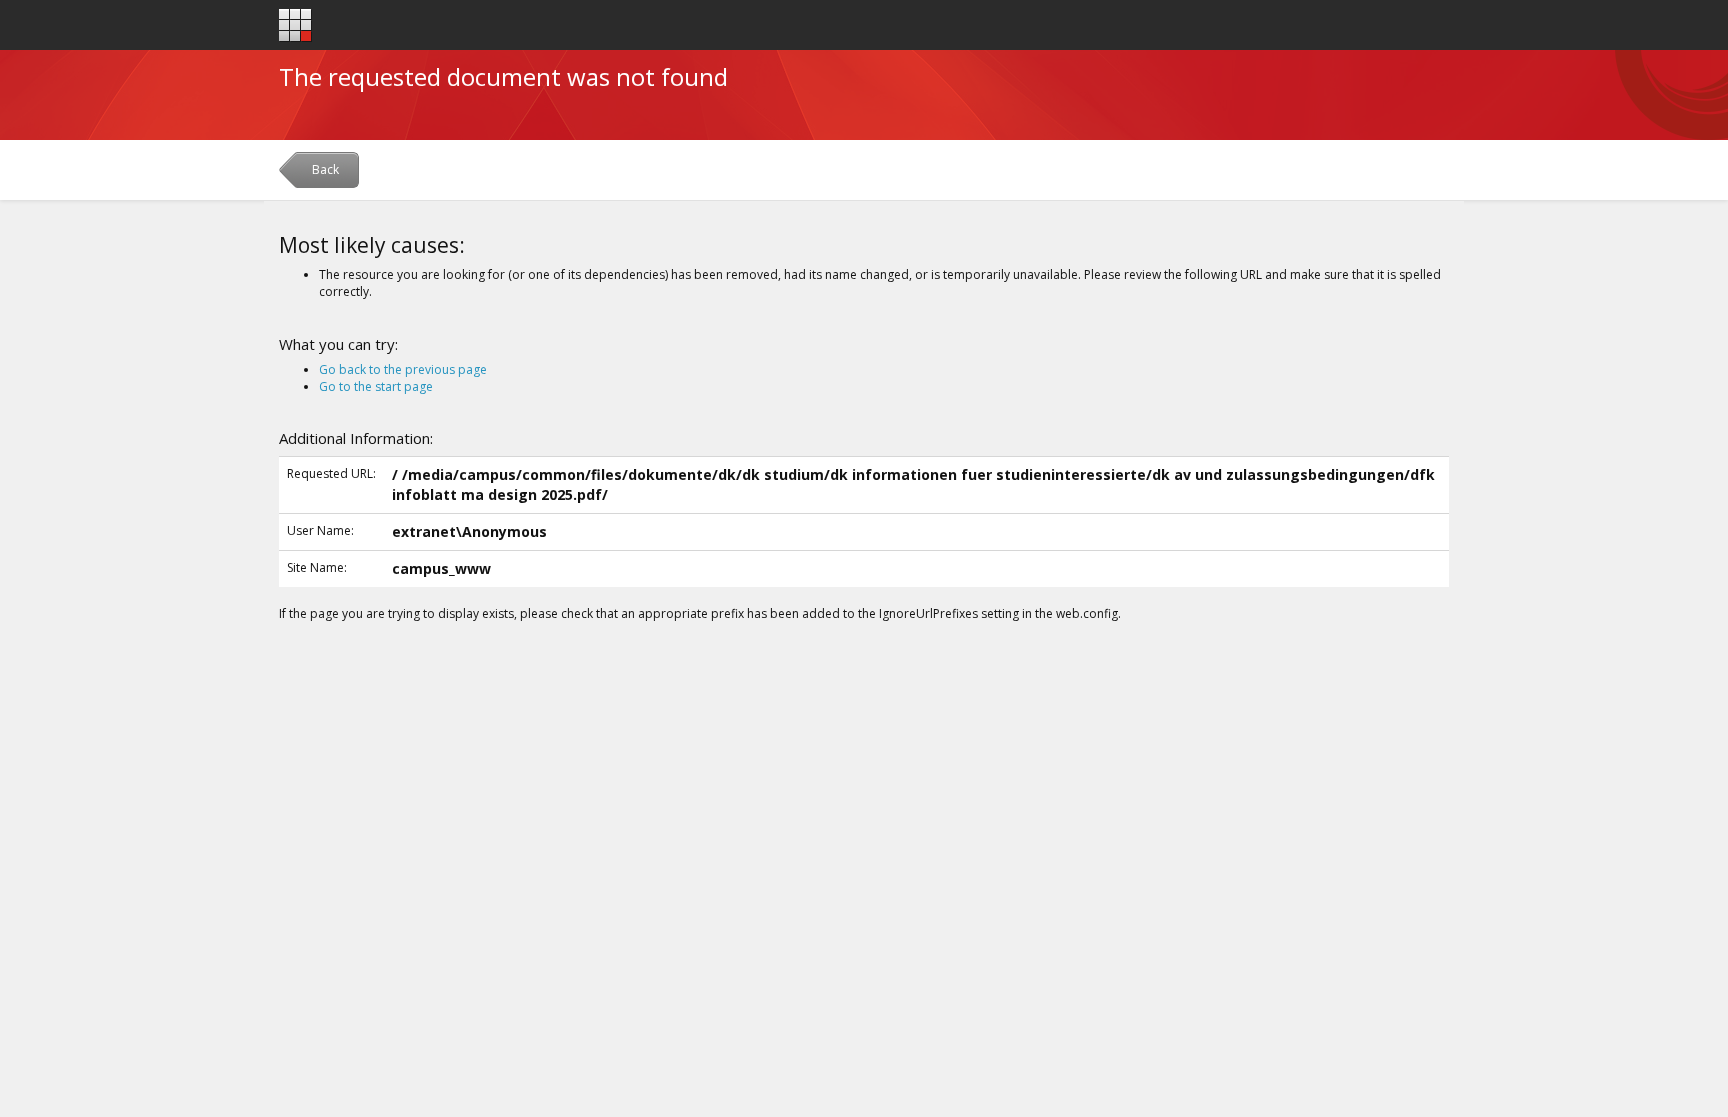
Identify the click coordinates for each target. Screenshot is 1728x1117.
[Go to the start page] (295, 25)
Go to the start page (376, 386)
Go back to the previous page (403, 369)
